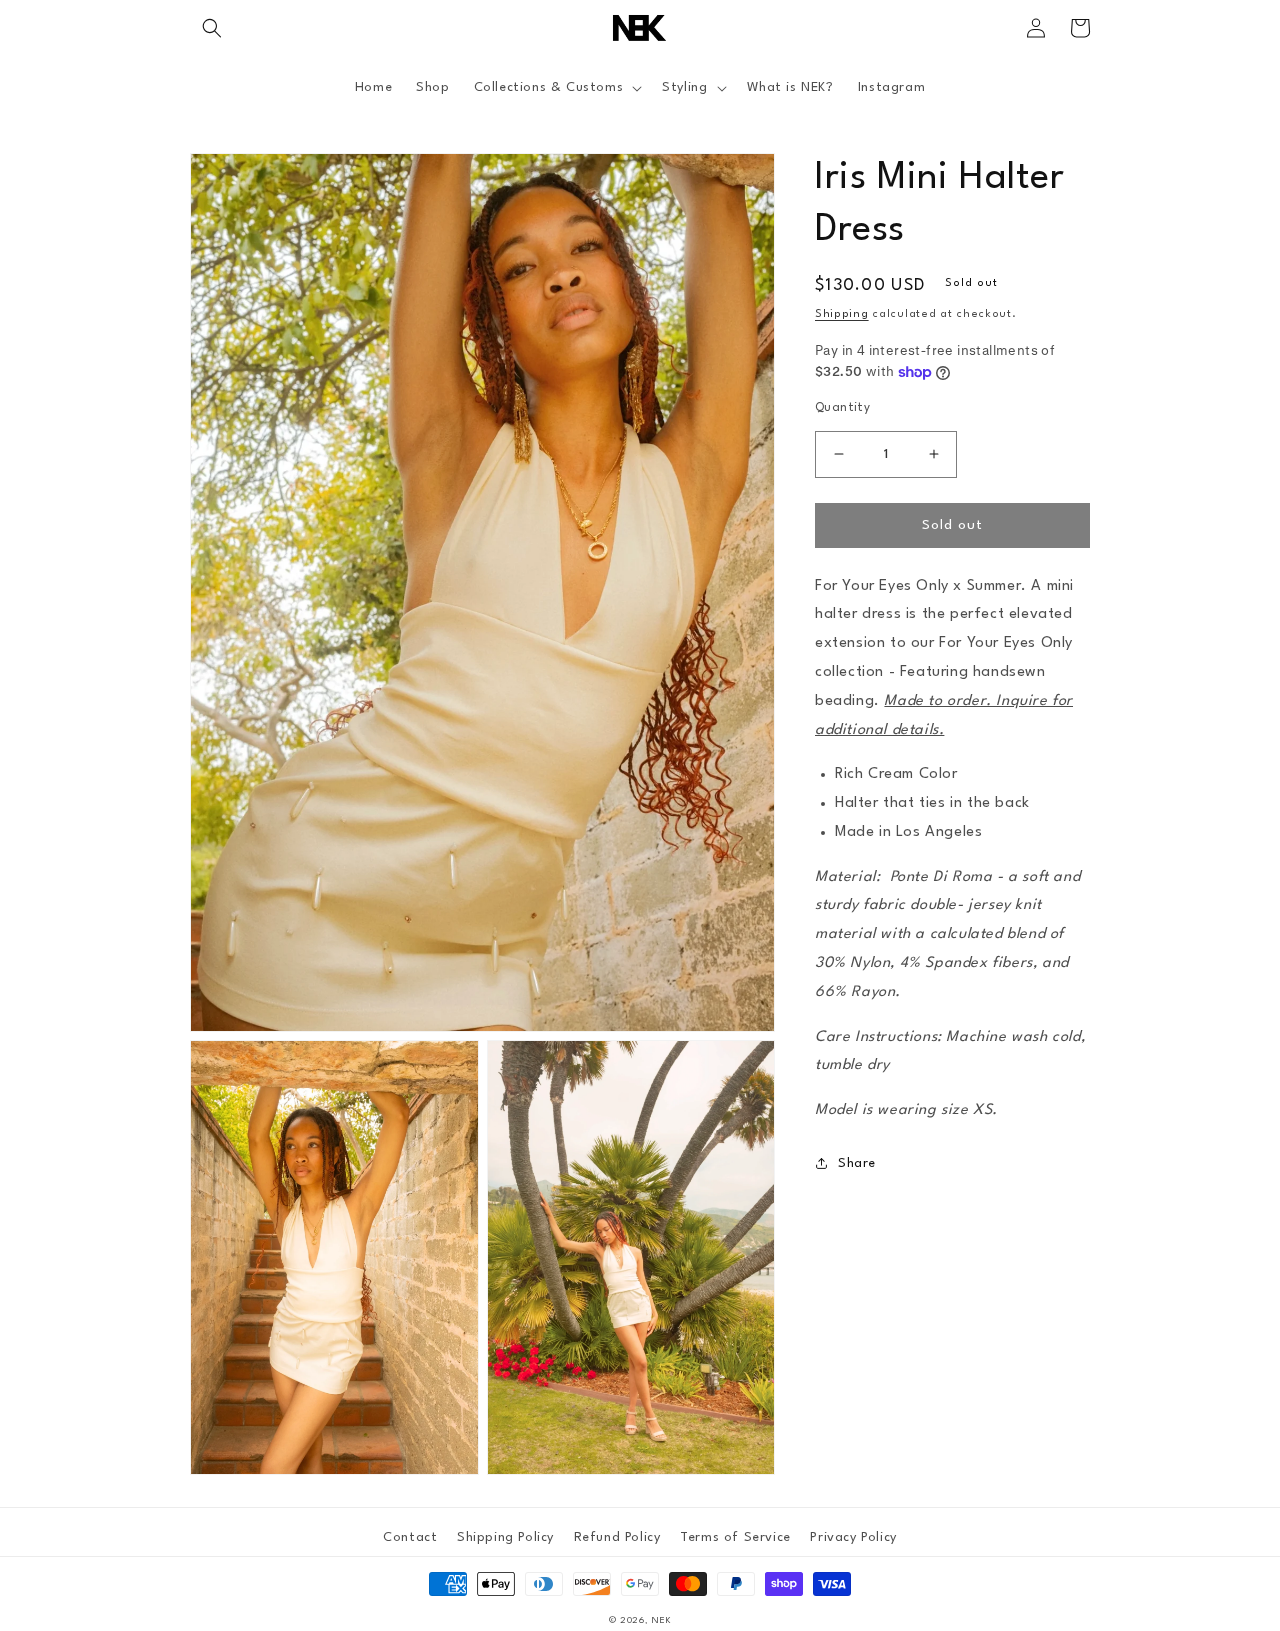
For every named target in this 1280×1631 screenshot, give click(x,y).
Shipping (842, 314)
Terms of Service (735, 1537)
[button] (212, 28)
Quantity (842, 408)
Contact (410, 1537)
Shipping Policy (505, 1537)
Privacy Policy (853, 1537)
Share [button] (857, 1163)
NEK (661, 1620)
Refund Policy (617, 1537)
